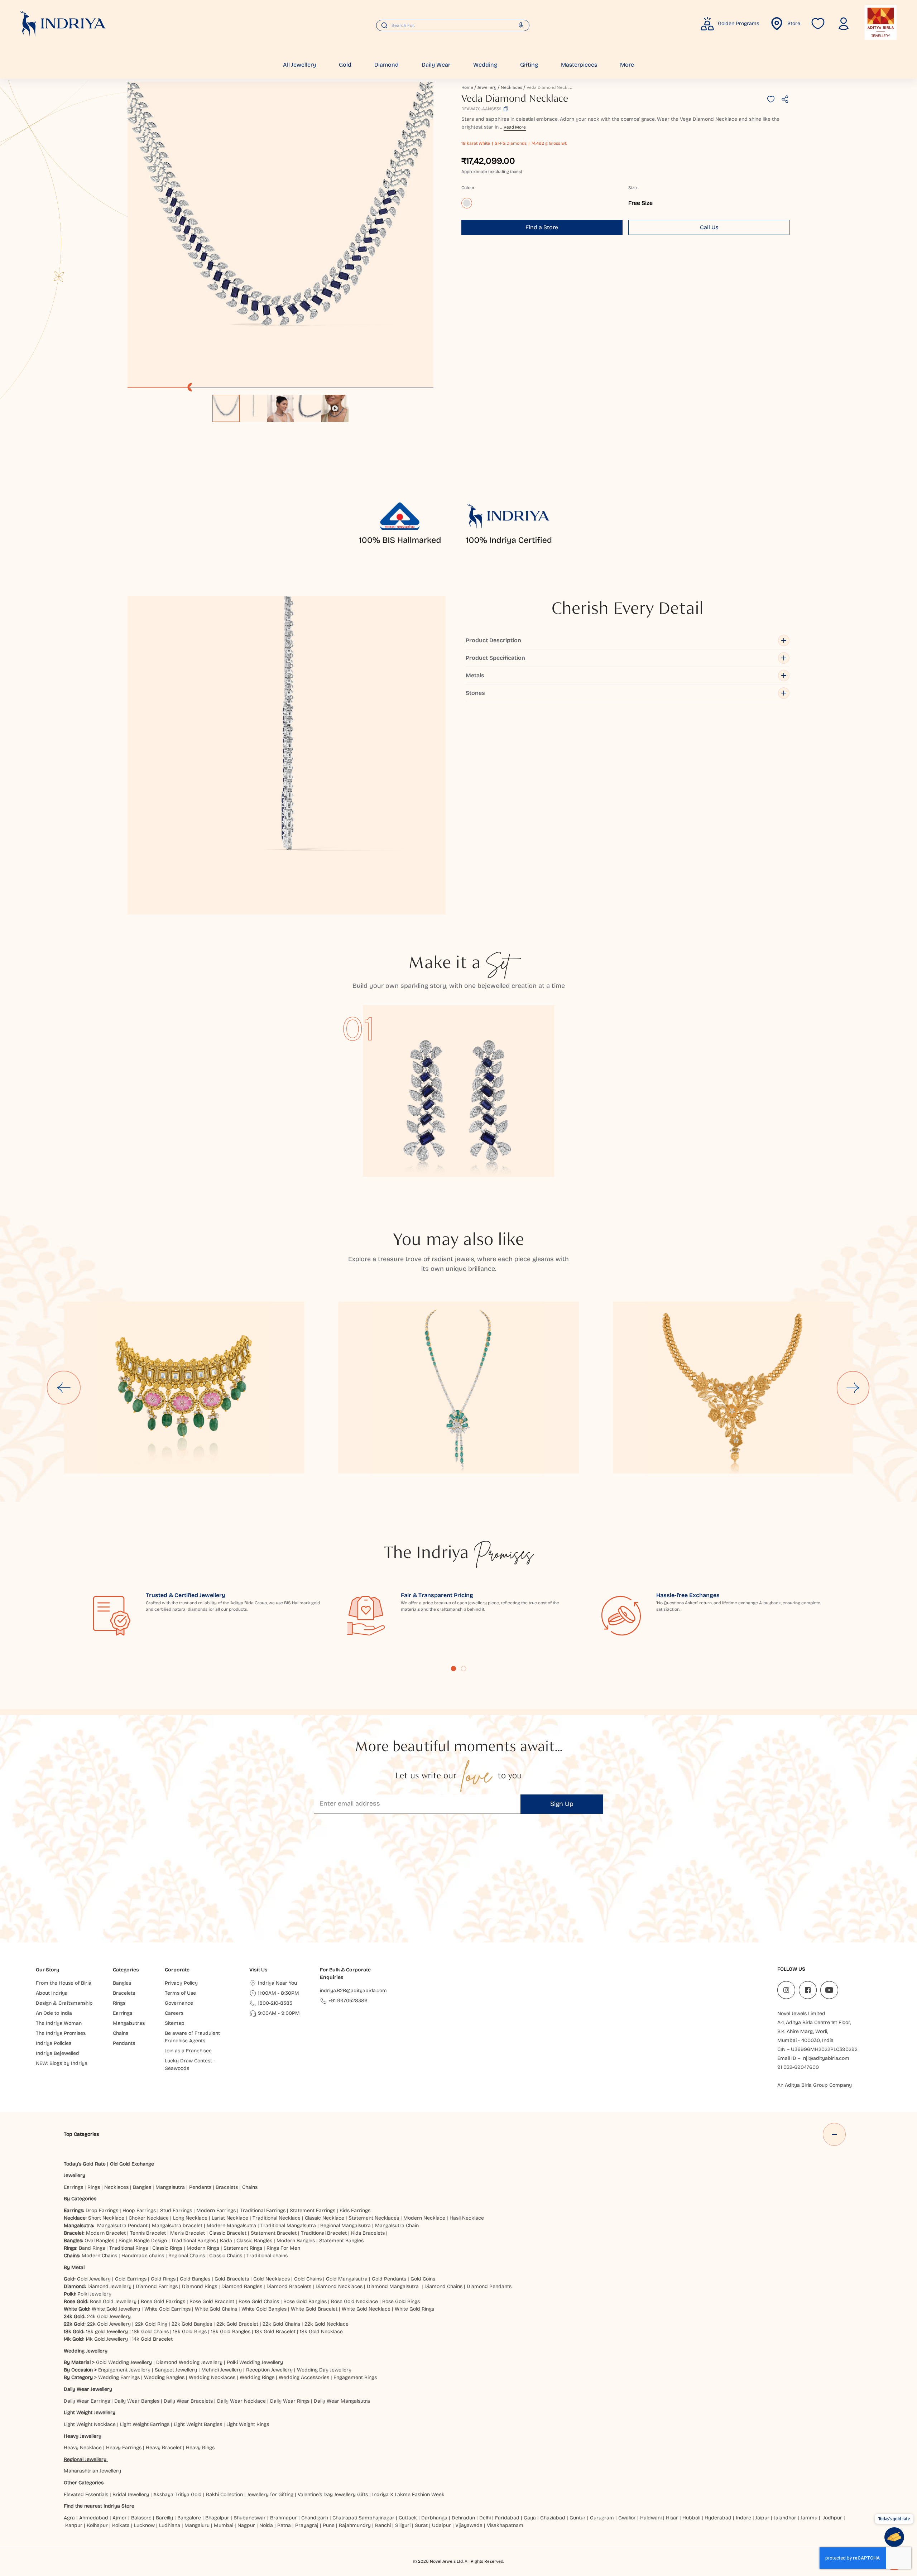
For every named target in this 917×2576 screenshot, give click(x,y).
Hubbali (691, 2518)
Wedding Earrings (119, 2377)
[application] (280, 235)
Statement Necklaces (374, 2218)
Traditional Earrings (263, 2210)
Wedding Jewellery (86, 2351)
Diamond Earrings (157, 2286)
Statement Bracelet (274, 2233)
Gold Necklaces (272, 2279)
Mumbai (224, 2525)
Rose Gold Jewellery (113, 2301)
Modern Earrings (216, 2210)
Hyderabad (718, 2518)
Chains (250, 2187)
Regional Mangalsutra (345, 2226)
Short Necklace (106, 2218)
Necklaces (512, 87)
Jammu (809, 2518)
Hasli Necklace (467, 2218)
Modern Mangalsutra (231, 2226)
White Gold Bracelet (314, 2309)
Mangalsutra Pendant (122, 2226)
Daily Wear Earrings (87, 2401)
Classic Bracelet (228, 2233)
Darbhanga (434, 2518)
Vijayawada (469, 2525)
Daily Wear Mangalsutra (342, 2401)
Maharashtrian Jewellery (92, 2471)
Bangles (142, 2187)
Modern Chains (99, 2256)
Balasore (141, 2518)
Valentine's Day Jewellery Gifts (333, 2495)
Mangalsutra (170, 2187)
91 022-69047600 (798, 2067)
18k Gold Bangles (231, 2332)
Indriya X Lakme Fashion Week (408, 2495)
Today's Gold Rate (85, 2164)
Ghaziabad (553, 2518)
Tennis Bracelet (148, 2233)
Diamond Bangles (242, 2286)
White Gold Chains (216, 2309)
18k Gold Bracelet (275, 2332)
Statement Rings (243, 2248)
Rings (94, 2187)
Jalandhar (785, 2518)
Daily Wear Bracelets (188, 2401)
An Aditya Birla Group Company (815, 2085)
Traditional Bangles (193, 2241)
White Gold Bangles (264, 2309)
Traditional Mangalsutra (288, 2226)
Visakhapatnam (506, 2525)
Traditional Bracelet (324, 2233)
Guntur (578, 2518)
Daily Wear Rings (290, 2401)
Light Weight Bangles (198, 2424)
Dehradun (463, 2518)
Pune (329, 2525)
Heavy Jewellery (83, 2436)
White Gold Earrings (167, 2309)
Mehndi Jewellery (222, 2370)
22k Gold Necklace (327, 2324)
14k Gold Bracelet (152, 2339)
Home (467, 87)
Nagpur (246, 2525)
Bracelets (227, 2187)
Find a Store (542, 227)
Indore (743, 2518)
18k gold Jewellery (107, 2332)
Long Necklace (190, 2218)
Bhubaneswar (250, 2518)
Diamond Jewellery (109, 2286)
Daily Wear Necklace (241, 2401)
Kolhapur (97, 2525)
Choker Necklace (149, 2218)
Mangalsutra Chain (397, 2226)
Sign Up (562, 1804)
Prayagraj (307, 2525)
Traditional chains (267, 2256)
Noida (266, 2525)
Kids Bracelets (368, 2233)
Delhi (485, 2518)
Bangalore (189, 2518)
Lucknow (144, 2525)
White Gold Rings (414, 2309)
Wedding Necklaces (212, 2377)
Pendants (200, 2187)
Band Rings (92, 2248)
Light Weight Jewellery (90, 2412)
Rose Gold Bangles (305, 2301)
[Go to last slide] (64, 1388)
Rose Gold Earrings (163, 2301)
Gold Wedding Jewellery (124, 2362)
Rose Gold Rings (401, 2301)
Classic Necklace (325, 2218)
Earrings (73, 2187)
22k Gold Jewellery (109, 2324)
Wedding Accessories (304, 2377)
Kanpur (74, 2525)
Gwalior (627, 2518)
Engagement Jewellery (124, 2370)
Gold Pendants (389, 2279)
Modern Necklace (424, 2218)
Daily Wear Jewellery (88, 2389)
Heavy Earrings (124, 2448)
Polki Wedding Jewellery (255, 2362)
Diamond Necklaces (339, 2286)
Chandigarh (315, 2518)
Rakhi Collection (224, 2495)
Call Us (709, 227)
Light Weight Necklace (90, 2424)
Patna (284, 2525)
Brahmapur (284, 2518)
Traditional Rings (129, 2248)
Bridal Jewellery (131, 2495)
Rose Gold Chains (259, 2301)
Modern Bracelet (106, 2233)
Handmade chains (143, 2256)
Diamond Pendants (489, 2286)
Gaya (530, 2518)
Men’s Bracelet (188, 2233)
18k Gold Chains (150, 2332)
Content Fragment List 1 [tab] (453, 1668)
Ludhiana (170, 2525)
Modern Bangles (296, 2241)
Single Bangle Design (143, 2241)
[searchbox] (453, 25)
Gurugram (602, 2518)
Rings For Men (283, 2248)
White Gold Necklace (366, 2309)
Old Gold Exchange (132, 2164)
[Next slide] (853, 1388)
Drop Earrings (102, 2210)
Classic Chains (226, 2256)
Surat (421, 2525)
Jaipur (762, 2518)
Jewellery (487, 87)
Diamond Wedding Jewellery (189, 2362)
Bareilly (164, 2518)
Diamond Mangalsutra (393, 2286)
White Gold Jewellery (116, 2309)
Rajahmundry (355, 2525)
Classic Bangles (254, 2241)
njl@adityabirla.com (826, 2058)
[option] (226, 408)
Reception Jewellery (269, 2370)
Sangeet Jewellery (176, 2370)
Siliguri (403, 2525)
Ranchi (383, 2525)
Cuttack (408, 2518)
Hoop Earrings (139, 2210)
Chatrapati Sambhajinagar (363, 2518)
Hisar (672, 2518)
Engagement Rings (355, 2377)
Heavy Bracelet (164, 2448)
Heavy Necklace (83, 2448)
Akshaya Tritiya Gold (177, 2495)
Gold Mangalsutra (347, 2279)
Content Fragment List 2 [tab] (464, 1668)
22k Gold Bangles (192, 2324)
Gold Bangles (195, 2279)
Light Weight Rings (248, 2424)
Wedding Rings (257, 2377)
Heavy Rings (200, 2448)
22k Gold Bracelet (237, 2324)
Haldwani (651, 2518)
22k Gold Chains (281, 2324)
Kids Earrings (355, 2210)
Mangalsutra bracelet (177, 2226)
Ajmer (120, 2518)
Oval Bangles (99, 2241)
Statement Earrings (313, 2210)
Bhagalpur (217, 2518)
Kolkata (121, 2525)
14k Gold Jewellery (107, 2339)
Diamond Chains (443, 2286)
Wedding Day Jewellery (324, 2370)
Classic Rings (167, 2248)
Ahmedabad (94, 2518)
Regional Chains (187, 2256)
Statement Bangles (341, 2241)
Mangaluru (197, 2525)
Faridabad (507, 2518)
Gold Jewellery (94, 2279)
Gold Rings (163, 2279)
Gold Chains (308, 2279)
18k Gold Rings (190, 2332)
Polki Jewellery (94, 2294)
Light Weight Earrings (145, 2424)
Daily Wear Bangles (137, 2401)
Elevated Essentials (86, 2495)
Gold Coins (423, 2279)
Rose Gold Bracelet (212, 2301)
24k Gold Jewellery (109, 2317)
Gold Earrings (131, 2279)
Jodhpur (833, 2518)
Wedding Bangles (164, 2377)
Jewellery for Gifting (270, 2495)
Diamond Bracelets (289, 2286)
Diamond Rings (200, 2286)
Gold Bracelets (232, 2279)
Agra (69, 2518)
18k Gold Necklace (321, 2332)
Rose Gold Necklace (354, 2301)
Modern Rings (203, 2248)
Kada (226, 2241)
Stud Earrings (176, 2210)
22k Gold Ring (151, 2324)
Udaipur (441, 2525)
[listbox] (280, 405)
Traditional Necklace (277, 2218)
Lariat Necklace (230, 2218)
